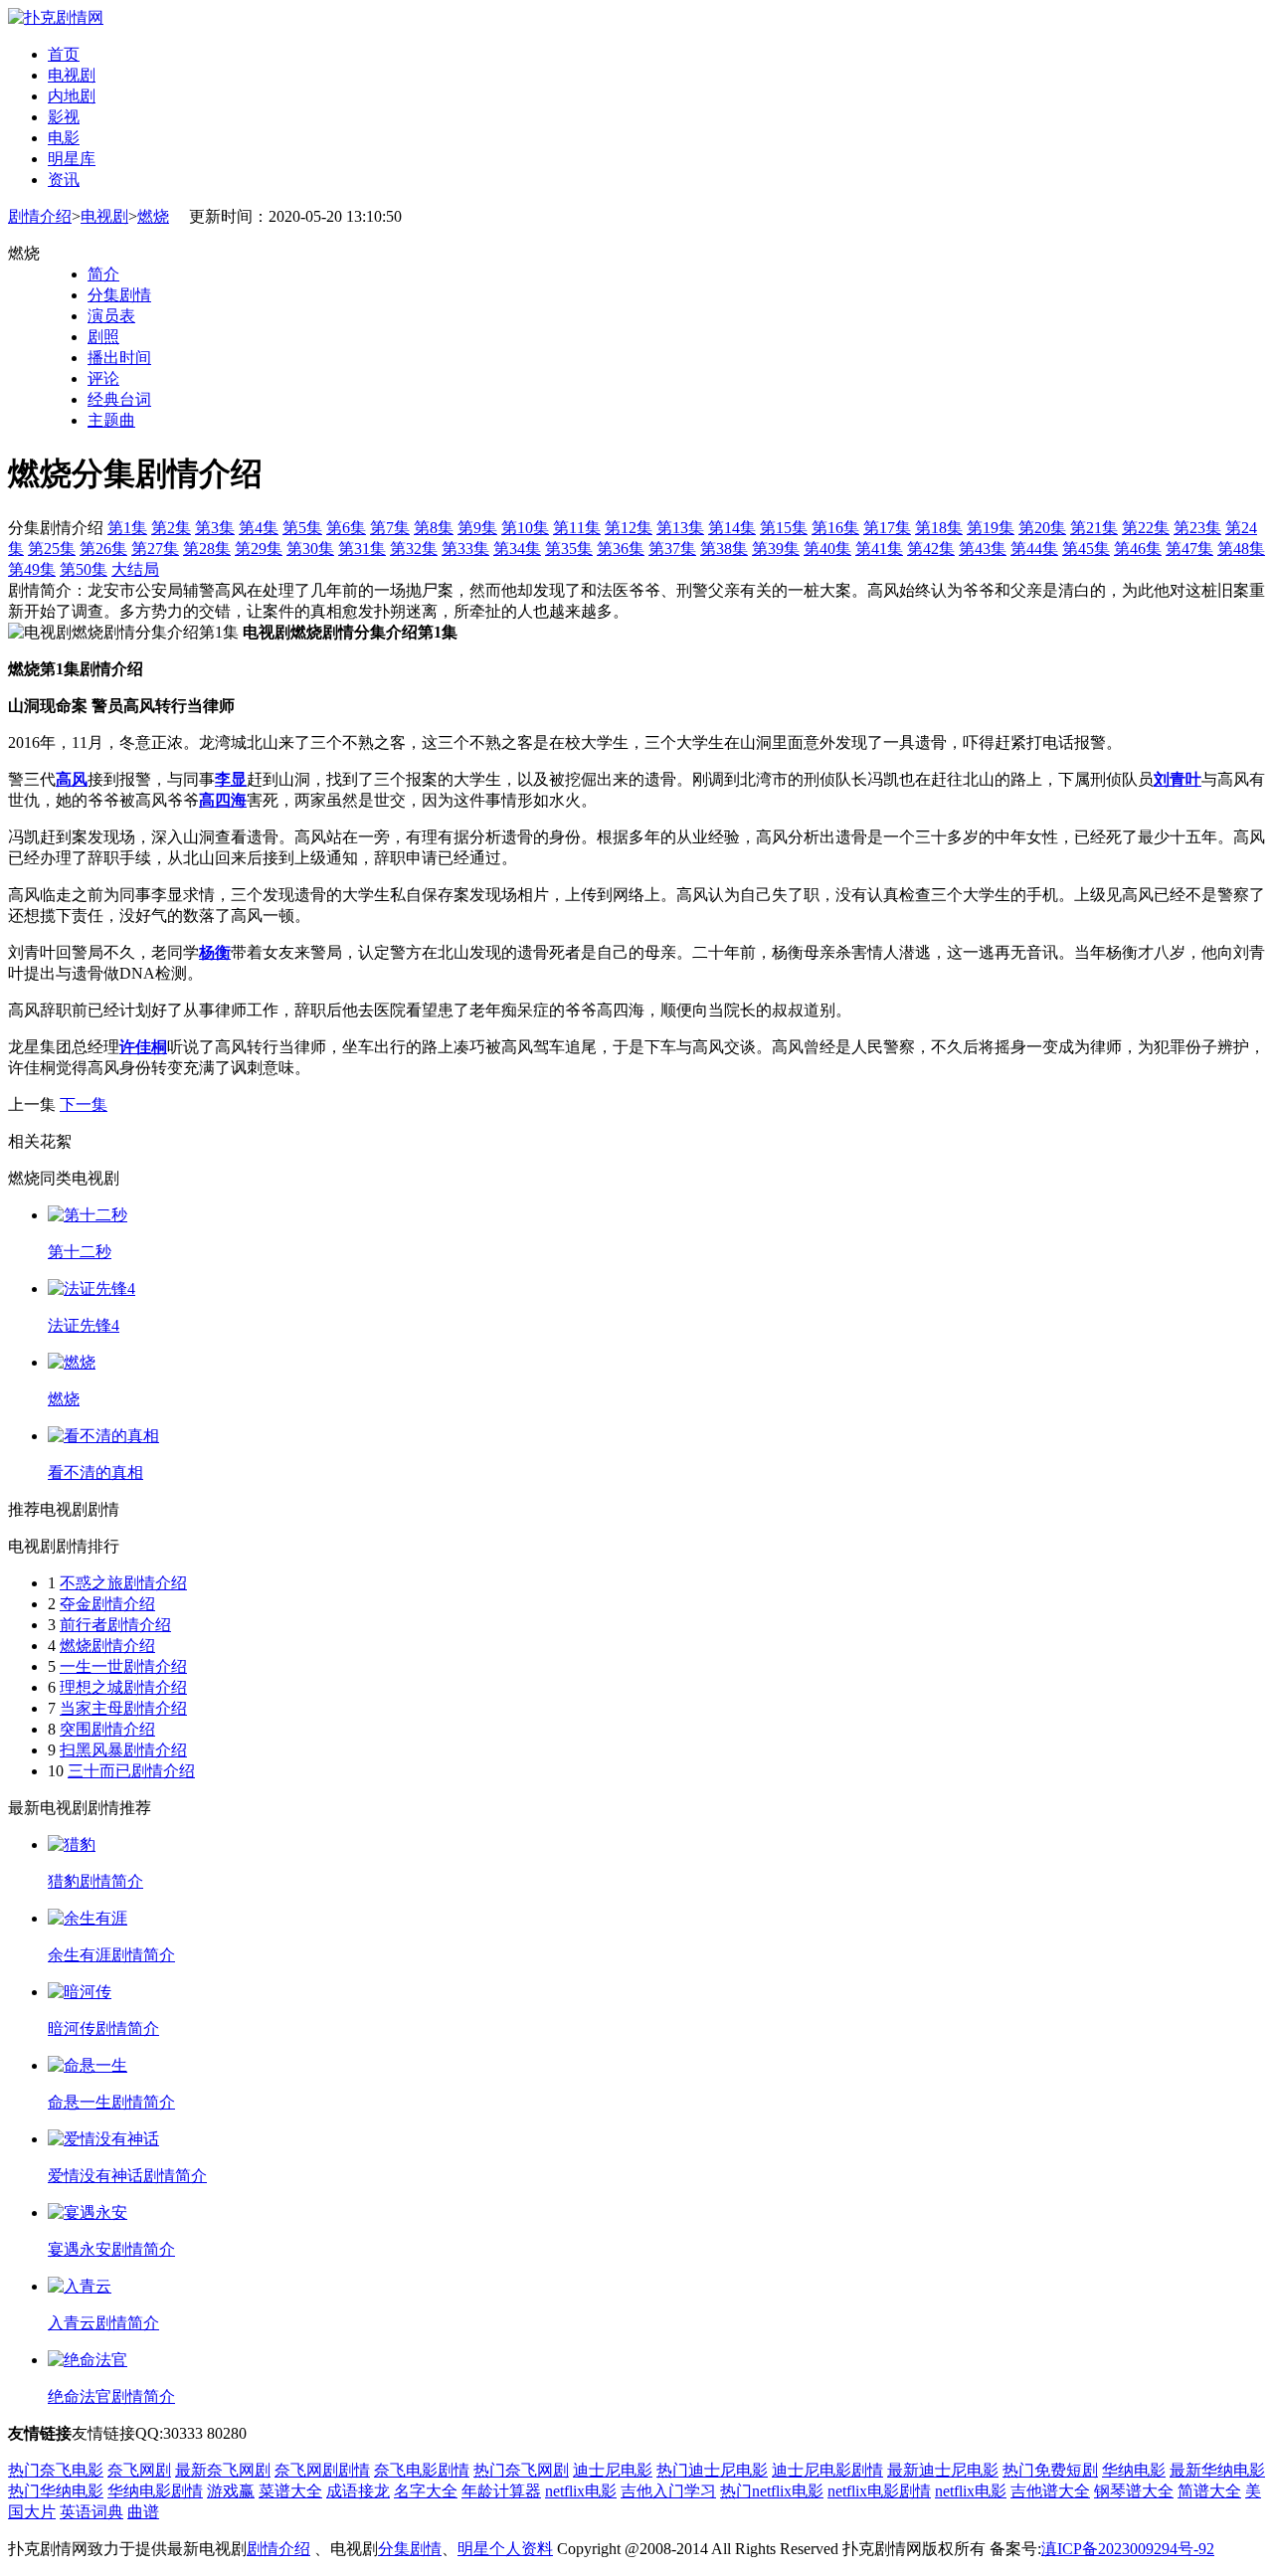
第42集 (931, 549)
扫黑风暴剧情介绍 (123, 1750)
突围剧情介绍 (107, 1729)
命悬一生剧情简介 (111, 2102)
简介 (103, 274)
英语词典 (91, 2512)
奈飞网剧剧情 (322, 2470)
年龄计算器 (501, 2491)
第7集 (390, 528)
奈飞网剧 (139, 2470)
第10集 (525, 528)
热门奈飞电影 (56, 2470)
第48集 (1241, 549)
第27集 (155, 549)
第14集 (732, 528)
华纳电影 (1134, 2470)
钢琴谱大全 (1134, 2491)
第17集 (887, 528)
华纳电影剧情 (155, 2491)
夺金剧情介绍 (107, 1604)
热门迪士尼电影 (712, 2470)
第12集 (629, 528)
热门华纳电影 (56, 2491)
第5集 (302, 528)
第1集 (127, 528)
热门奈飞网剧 (521, 2470)
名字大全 (426, 2491)
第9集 (477, 528)
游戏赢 (231, 2491)
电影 (64, 138)
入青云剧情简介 (103, 2323)
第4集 (259, 528)
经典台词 (119, 399)
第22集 (1146, 528)
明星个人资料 (505, 2549)
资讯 (64, 180)
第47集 (1189, 549)
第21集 (1094, 528)
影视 (64, 117)
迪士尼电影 (613, 2470)
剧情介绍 (40, 216)
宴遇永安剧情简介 (111, 2249)
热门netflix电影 (772, 2491)
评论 (103, 378)
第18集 (939, 528)
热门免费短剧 (1050, 2470)
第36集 (621, 549)
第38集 (724, 549)
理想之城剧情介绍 (123, 1687)
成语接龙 (358, 2491)
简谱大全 (1209, 2491)
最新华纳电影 (1217, 2470)
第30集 (310, 549)
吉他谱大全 (1050, 2491)
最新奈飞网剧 (223, 2470)
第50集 (84, 569)
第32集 (414, 549)
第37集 (672, 549)
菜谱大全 (290, 2491)
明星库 (72, 159)
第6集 (346, 528)
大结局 (135, 569)
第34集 (517, 549)
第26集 (103, 549)
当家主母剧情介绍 (123, 1708)
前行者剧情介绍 (115, 1625)
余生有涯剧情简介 (111, 1955)
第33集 (465, 549)
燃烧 (153, 216)
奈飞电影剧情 (422, 2470)
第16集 (835, 528)
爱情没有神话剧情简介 (127, 2176)
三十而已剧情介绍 (131, 1771)
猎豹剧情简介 (95, 1881)
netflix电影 (581, 2491)
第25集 (52, 549)
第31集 (362, 549)
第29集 (259, 549)
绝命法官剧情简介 (111, 2396)
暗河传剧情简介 (103, 2028)
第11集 (577, 528)
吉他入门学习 (668, 2491)
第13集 (680, 528)
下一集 (84, 1104)
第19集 (991, 528)
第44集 (1034, 549)
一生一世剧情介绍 (123, 1666)
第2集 (171, 528)
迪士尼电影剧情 (827, 2470)
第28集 (207, 549)
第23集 (1197, 528)
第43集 (983, 549)
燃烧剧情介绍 (107, 1646)
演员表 (111, 316)
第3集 (215, 528)
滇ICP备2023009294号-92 (1128, 2549)
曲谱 (143, 2512)
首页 (64, 54)
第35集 (569, 549)
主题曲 (111, 420)
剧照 (103, 337)
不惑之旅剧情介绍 (123, 1583)
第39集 (776, 549)
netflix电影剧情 (879, 2491)
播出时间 (119, 358)
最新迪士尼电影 (943, 2470)
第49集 (32, 569)
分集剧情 (119, 295)
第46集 (1138, 549)
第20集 (1042, 528)
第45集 (1086, 549)
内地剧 (72, 96)
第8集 (434, 528)
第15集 (784, 528)
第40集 (827, 549)
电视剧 (72, 75)
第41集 (879, 549)
